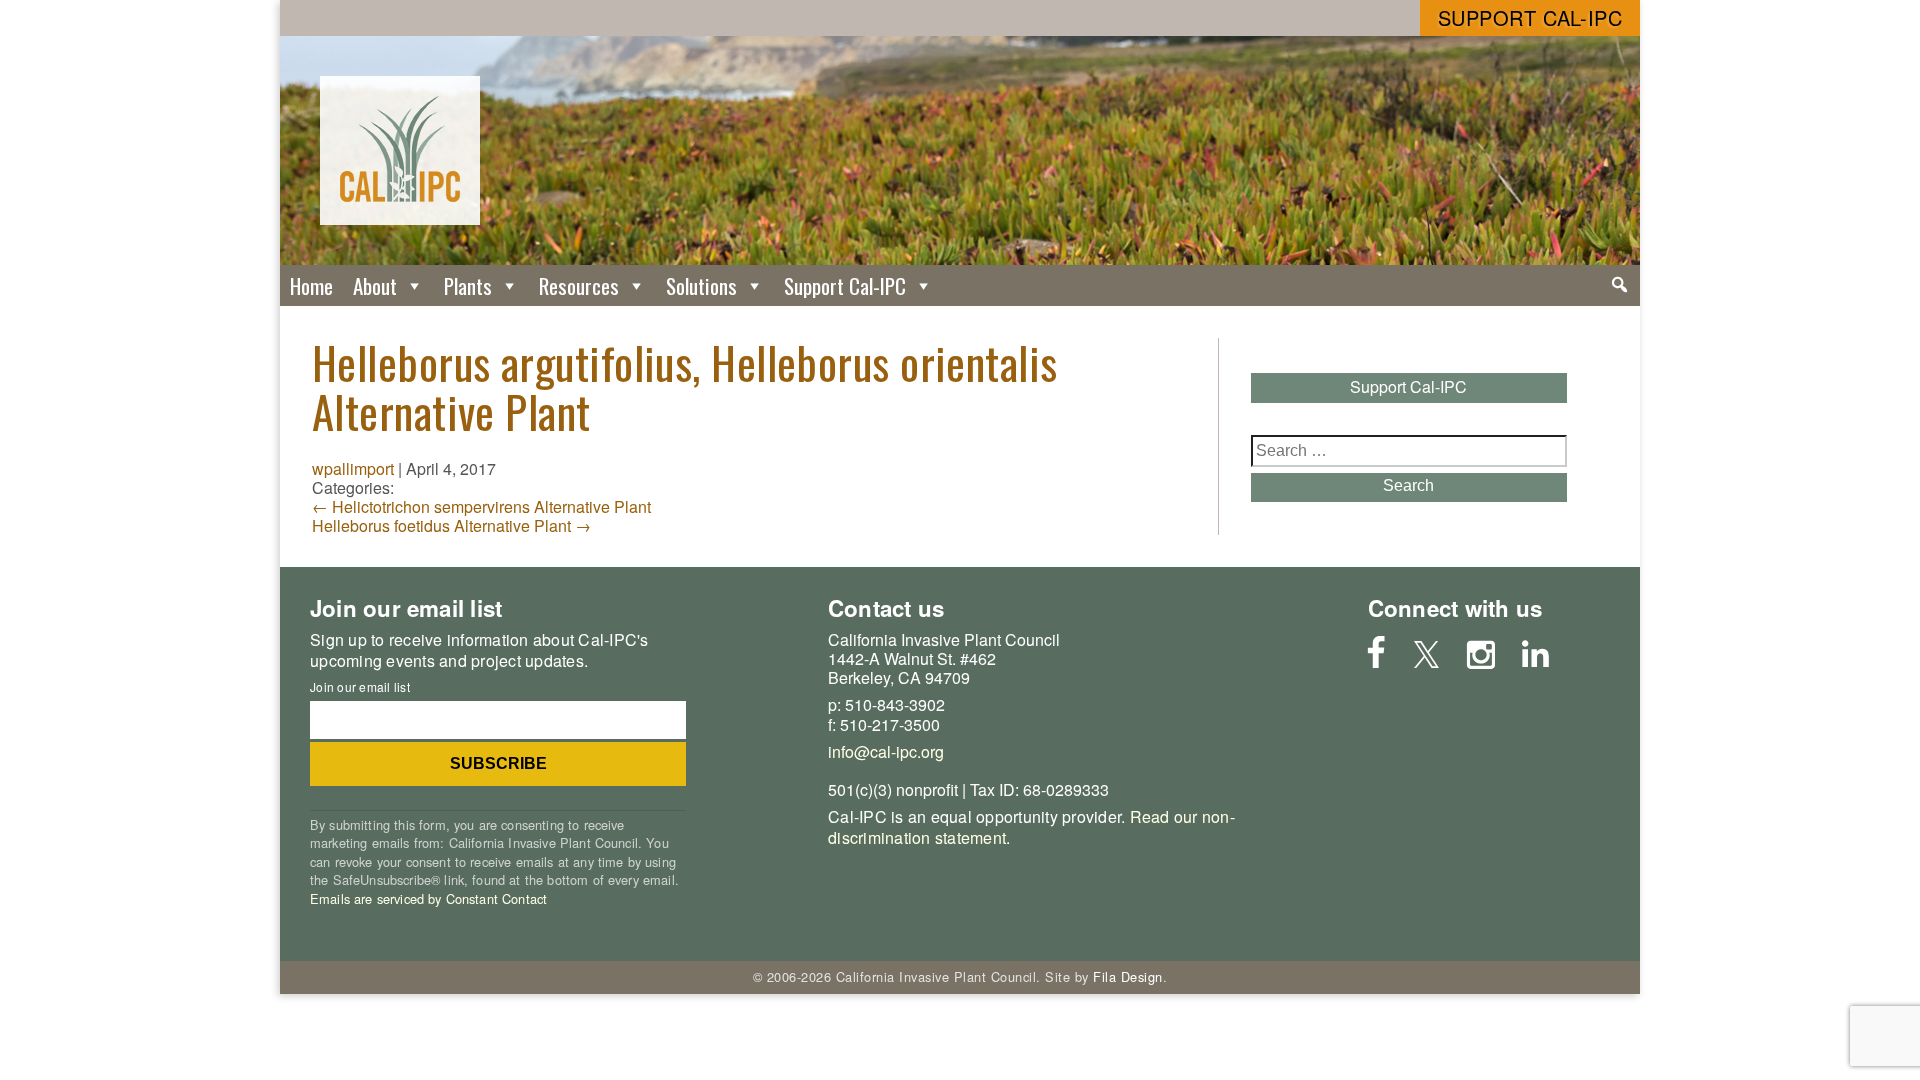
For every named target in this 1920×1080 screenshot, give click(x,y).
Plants (468, 285)
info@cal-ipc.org (886, 751)
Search (1408, 485)
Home (311, 285)
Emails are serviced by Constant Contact (428, 898)
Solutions (701, 285)
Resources (579, 285)
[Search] (1619, 285)
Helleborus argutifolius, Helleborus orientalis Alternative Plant (685, 386)
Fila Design (1128, 976)
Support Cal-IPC (1530, 17)
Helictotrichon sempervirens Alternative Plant (481, 506)
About (375, 285)
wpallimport (353, 468)
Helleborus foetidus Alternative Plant (451, 525)
